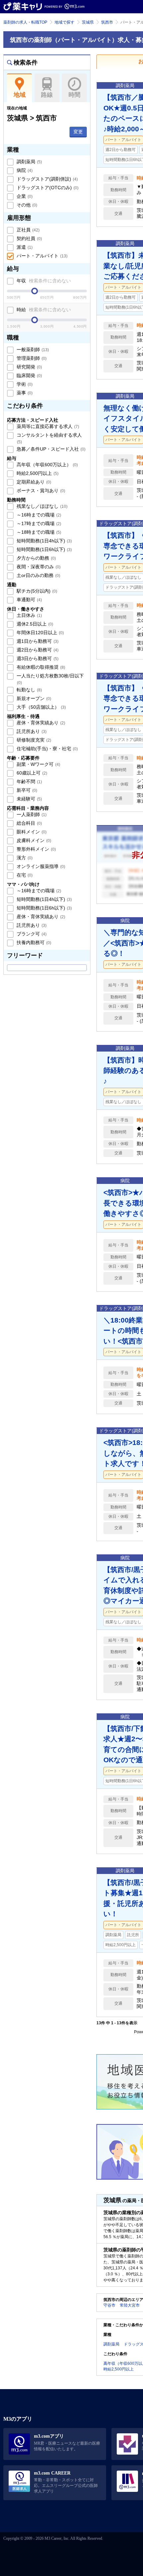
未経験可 (29, 799)
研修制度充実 (33, 740)
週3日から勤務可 (37, 658)
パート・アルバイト (41, 256)
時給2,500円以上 (37, 473)
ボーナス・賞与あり (40, 491)
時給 (43, 310)
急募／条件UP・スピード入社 (50, 449)
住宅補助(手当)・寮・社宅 (47, 749)
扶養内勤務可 (33, 942)
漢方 (24, 858)
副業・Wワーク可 (38, 764)
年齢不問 (29, 782)
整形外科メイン (36, 849)
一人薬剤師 (31, 814)
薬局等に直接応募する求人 (47, 426)
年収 (43, 281)
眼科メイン (31, 832)
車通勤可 (29, 600)
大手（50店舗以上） (41, 707)
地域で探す (65, 22)
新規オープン (33, 698)
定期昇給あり (33, 482)
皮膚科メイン (33, 840)
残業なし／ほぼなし (41, 506)
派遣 (24, 247)
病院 (24, 170)
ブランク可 (31, 934)
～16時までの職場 (38, 515)
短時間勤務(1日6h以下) (44, 549)
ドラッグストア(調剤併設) (47, 179)
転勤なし (29, 690)
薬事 (24, 393)
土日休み (29, 615)
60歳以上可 (31, 773)
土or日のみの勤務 (38, 575)
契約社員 (29, 238)
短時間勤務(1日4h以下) (44, 541)
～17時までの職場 (38, 523)
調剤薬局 (29, 162)
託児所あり (31, 731)
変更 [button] (78, 132)
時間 (74, 95)
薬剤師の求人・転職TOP (25, 22)
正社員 (27, 230)
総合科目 (29, 823)
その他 (26, 205)
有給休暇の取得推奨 (40, 667)
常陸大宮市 (130, 2305)
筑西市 (107, 22)
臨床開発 (29, 375)
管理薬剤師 (31, 358)
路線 (47, 95)
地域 (20, 95)
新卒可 (26, 790)
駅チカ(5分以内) (36, 591)
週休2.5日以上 (34, 624)
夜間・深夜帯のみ (38, 567)
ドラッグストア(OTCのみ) (47, 188)
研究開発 (29, 367)
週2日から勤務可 (37, 650)
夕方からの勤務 (36, 558)
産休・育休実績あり (40, 723)
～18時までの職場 (38, 532)
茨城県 (88, 22)
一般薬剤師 (32, 350)
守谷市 (109, 2305)
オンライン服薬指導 (40, 866)
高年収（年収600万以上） (47, 465)
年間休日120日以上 (40, 633)
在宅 (24, 875)
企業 (24, 196)
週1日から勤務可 (37, 641)
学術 (24, 384)
